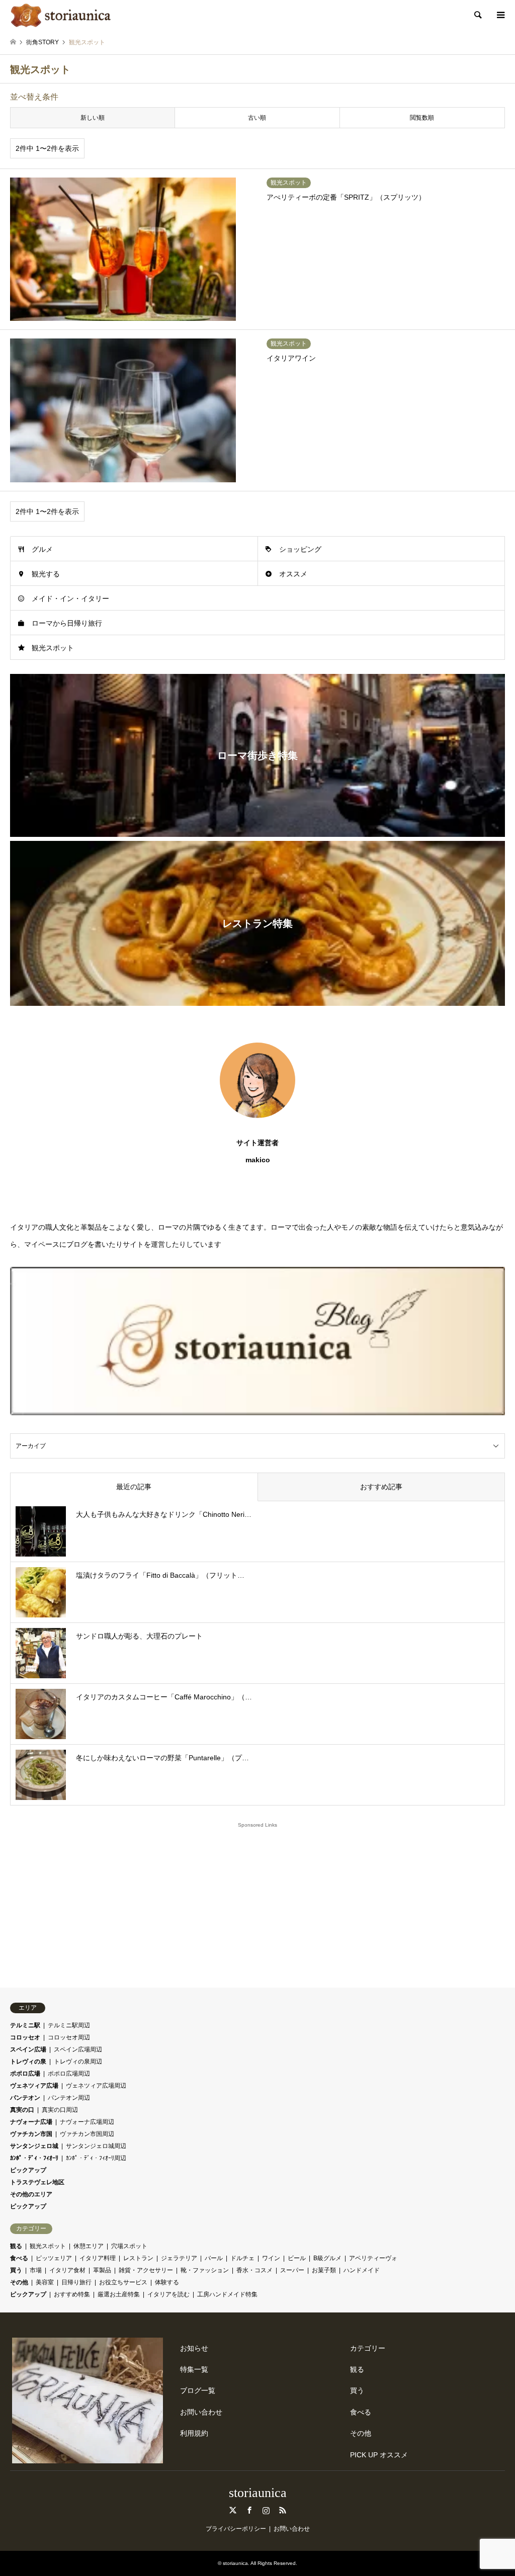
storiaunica (258, 2493)
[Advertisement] (257, 1901)
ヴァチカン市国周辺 (87, 2134)
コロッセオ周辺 (69, 2037)
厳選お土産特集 (119, 2294)
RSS (283, 2510)
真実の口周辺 (60, 2110)
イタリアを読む (168, 2294)
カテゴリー (368, 2348)
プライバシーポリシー (236, 2529)
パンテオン (25, 2098)
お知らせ (194, 2348)
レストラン (138, 2258)
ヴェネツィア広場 (34, 2086)
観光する (46, 574)
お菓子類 (324, 2270)
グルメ (42, 549)
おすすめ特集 (72, 2294)
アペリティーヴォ (373, 2258)
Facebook (249, 2510)
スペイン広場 (28, 2049)
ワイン (271, 2258)
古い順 (257, 118)
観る (16, 2246)
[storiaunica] (61, 15)
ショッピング (300, 549)
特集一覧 (194, 2369)
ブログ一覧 (198, 2390)
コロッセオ (25, 2037)
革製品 (102, 2270)
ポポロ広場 (25, 2074)
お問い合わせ (201, 2412)
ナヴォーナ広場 (31, 2122)
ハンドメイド (362, 2270)
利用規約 (194, 2433)
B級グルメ (327, 2258)
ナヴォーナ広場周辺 (87, 2122)
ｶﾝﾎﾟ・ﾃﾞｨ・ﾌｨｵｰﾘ (34, 2158)
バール (214, 2258)
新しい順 (93, 118)
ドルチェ (242, 2258)
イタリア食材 (67, 2270)
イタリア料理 (98, 2258)
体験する (167, 2282)
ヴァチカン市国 (31, 2134)
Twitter (233, 2510)
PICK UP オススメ (379, 2455)
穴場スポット (129, 2246)
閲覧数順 (422, 118)
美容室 (45, 2282)
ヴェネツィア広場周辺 (96, 2086)
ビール (297, 2258)
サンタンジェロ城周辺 (96, 2146)
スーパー (292, 2270)
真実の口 (22, 2110)
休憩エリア (89, 2246)
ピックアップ (28, 2170)
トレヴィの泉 (28, 2062)
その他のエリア (31, 2194)
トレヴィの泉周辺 (78, 2062)
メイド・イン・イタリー (70, 598)
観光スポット (53, 648)
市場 (36, 2270)
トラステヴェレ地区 (37, 2182)
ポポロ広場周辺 (69, 2074)
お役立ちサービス (123, 2282)
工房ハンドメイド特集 (227, 2294)
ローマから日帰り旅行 (67, 623)
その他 (19, 2282)
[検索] (477, 15)
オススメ (293, 574)
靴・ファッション (205, 2270)
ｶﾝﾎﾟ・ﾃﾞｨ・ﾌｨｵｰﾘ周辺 (96, 2158)
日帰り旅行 (76, 2282)
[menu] (500, 15)
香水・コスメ (254, 2270)
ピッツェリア (54, 2258)
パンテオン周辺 (69, 2098)
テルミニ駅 (25, 2025)
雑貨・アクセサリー (146, 2270)
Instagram (266, 2510)
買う (16, 2270)
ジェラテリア (179, 2258)
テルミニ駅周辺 (69, 2025)
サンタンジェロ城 (34, 2146)
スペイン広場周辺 (78, 2049)
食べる (19, 2258)
